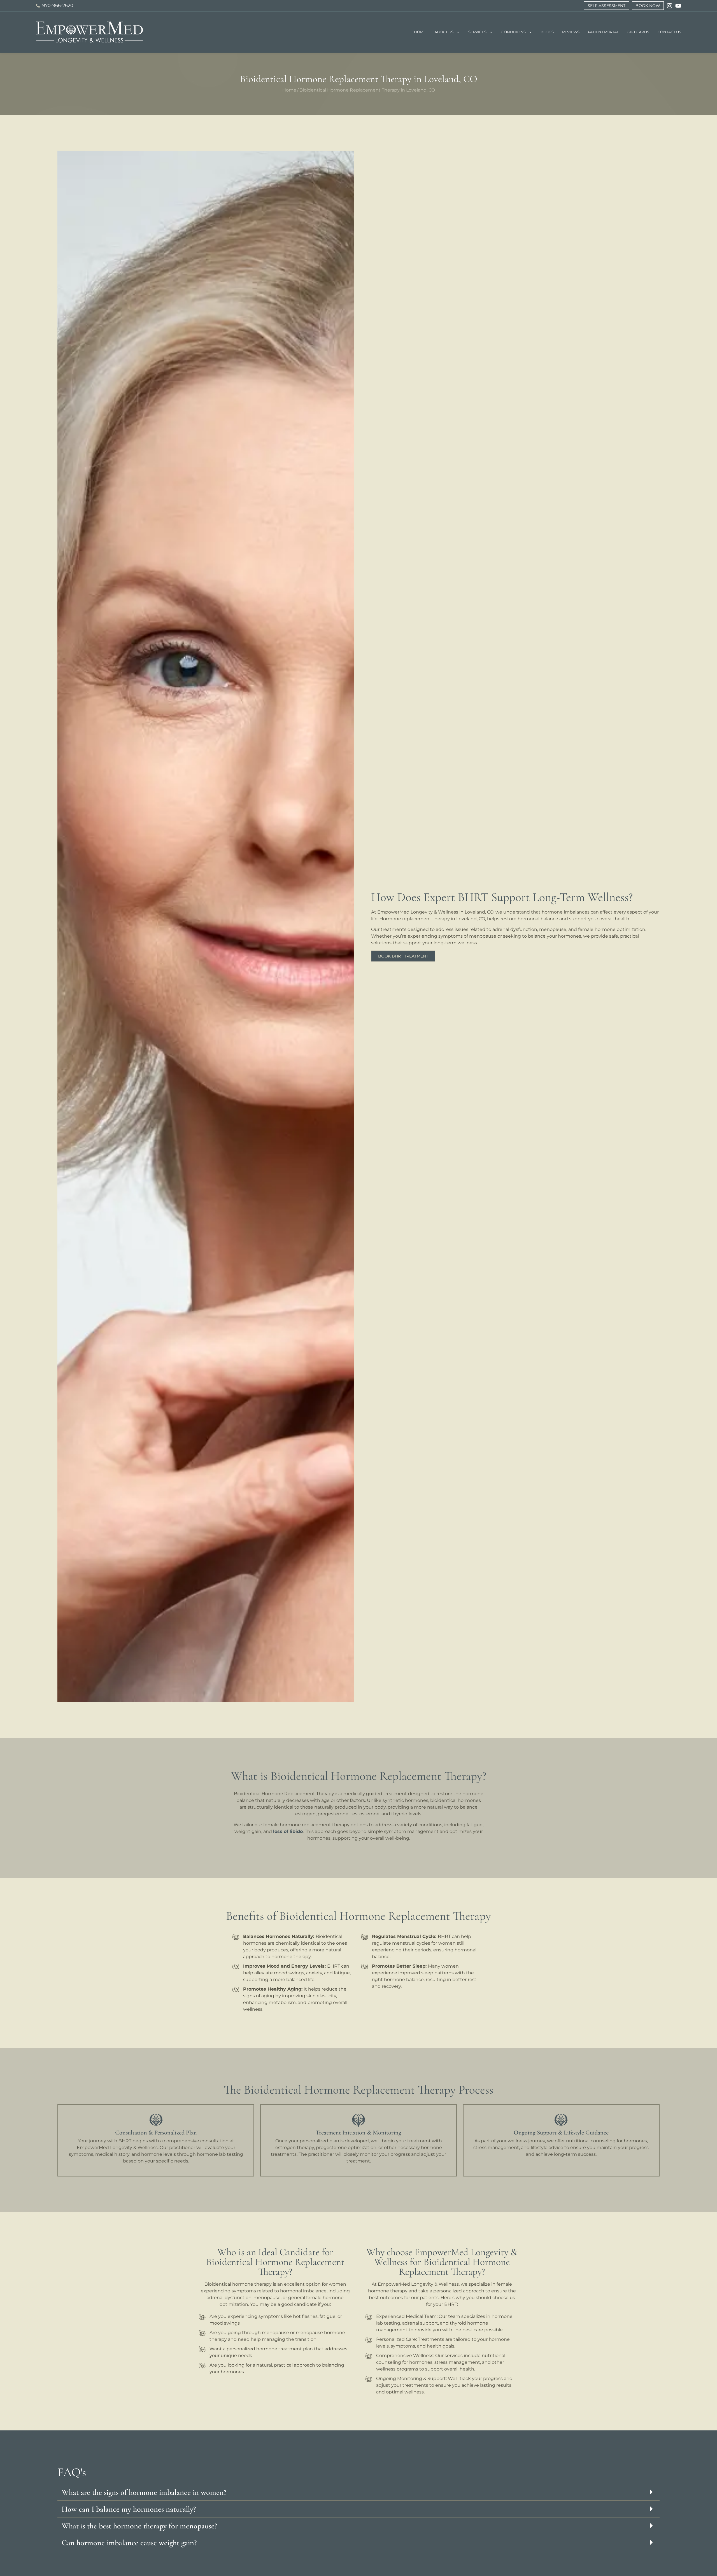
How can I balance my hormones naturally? (129, 2509)
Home (420, 32)
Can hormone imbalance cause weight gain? (129, 2543)
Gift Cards (638, 32)
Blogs (547, 32)
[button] (358, 2492)
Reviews (571, 32)
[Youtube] (678, 6)
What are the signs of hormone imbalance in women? (144, 2492)
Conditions (514, 32)
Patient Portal (603, 32)
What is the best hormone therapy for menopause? (139, 2526)
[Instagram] (670, 6)
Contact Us (669, 32)
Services (477, 32)
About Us (444, 32)
